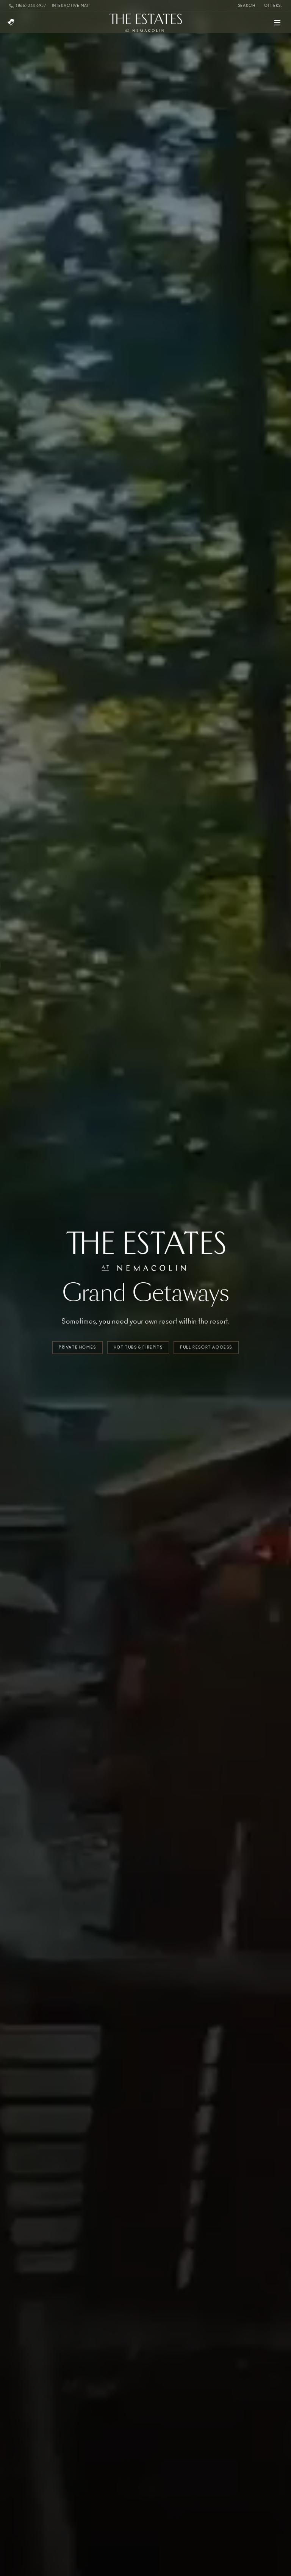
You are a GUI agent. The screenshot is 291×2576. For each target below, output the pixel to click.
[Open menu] (277, 23)
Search (247, 6)
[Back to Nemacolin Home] (11, 23)
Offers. (273, 6)
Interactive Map (71, 6)
